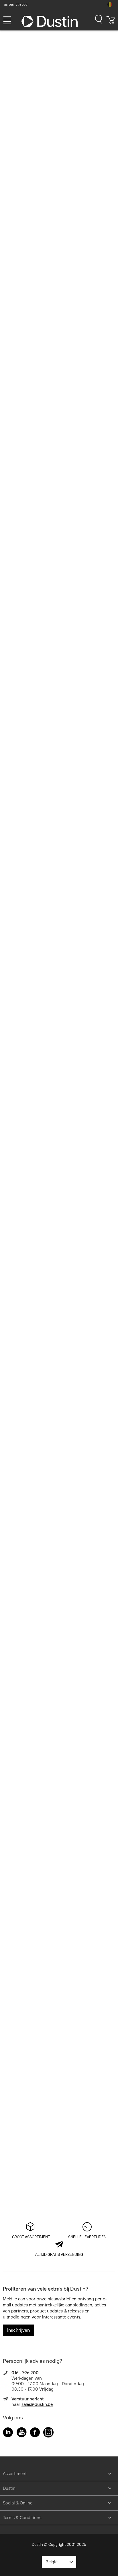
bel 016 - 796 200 (16, 5)
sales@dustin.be (37, 2404)
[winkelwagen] (111, 22)
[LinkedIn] (8, 2433)
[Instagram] (48, 2433)
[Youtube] (21, 2433)
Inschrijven (18, 2330)
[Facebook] (35, 2433)
